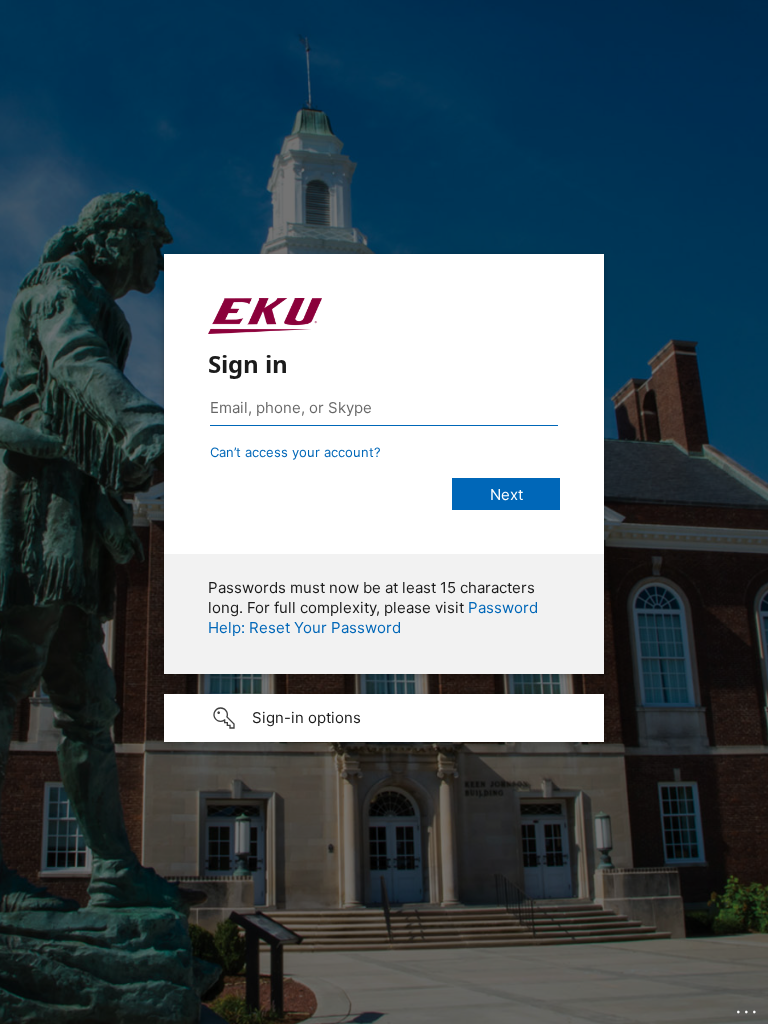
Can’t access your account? (295, 452)
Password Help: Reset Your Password (373, 617)
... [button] (748, 1007)
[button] (384, 718)
